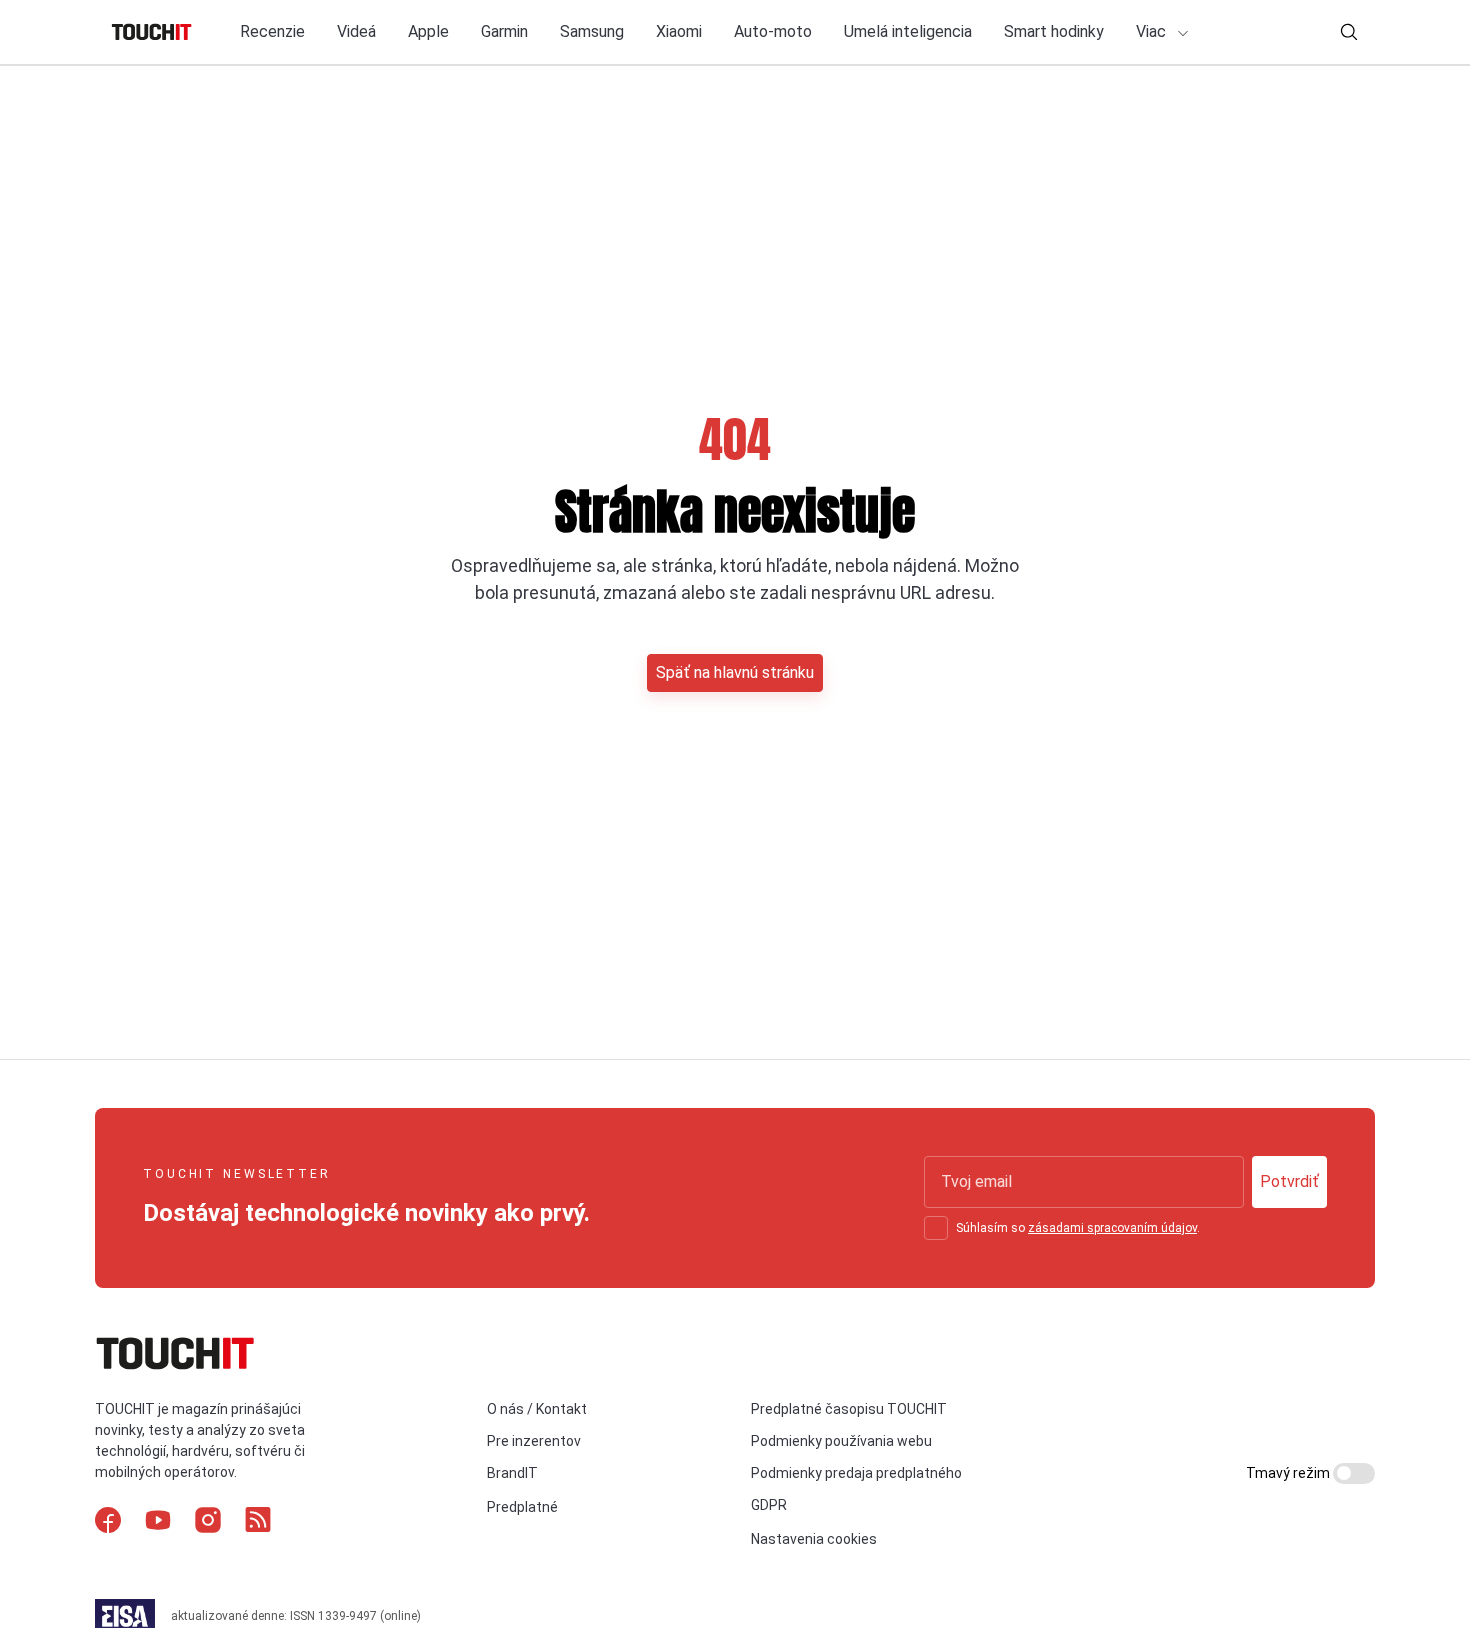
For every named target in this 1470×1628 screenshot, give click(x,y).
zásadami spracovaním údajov (1112, 1228)
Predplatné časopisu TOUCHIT (849, 1409)
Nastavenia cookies (814, 1539)
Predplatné (522, 1507)
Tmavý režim (1289, 1473)
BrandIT (512, 1473)
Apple (428, 31)
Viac (1153, 31)
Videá (356, 31)
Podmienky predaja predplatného (856, 1473)
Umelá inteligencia (908, 31)
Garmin (504, 31)
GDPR (769, 1505)
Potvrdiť (1289, 1181)
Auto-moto (773, 31)
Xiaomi (679, 31)
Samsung (592, 31)
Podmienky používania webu (841, 1441)
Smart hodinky (1054, 31)
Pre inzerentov (534, 1441)
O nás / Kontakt (537, 1409)
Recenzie (272, 31)
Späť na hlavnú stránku (735, 672)
